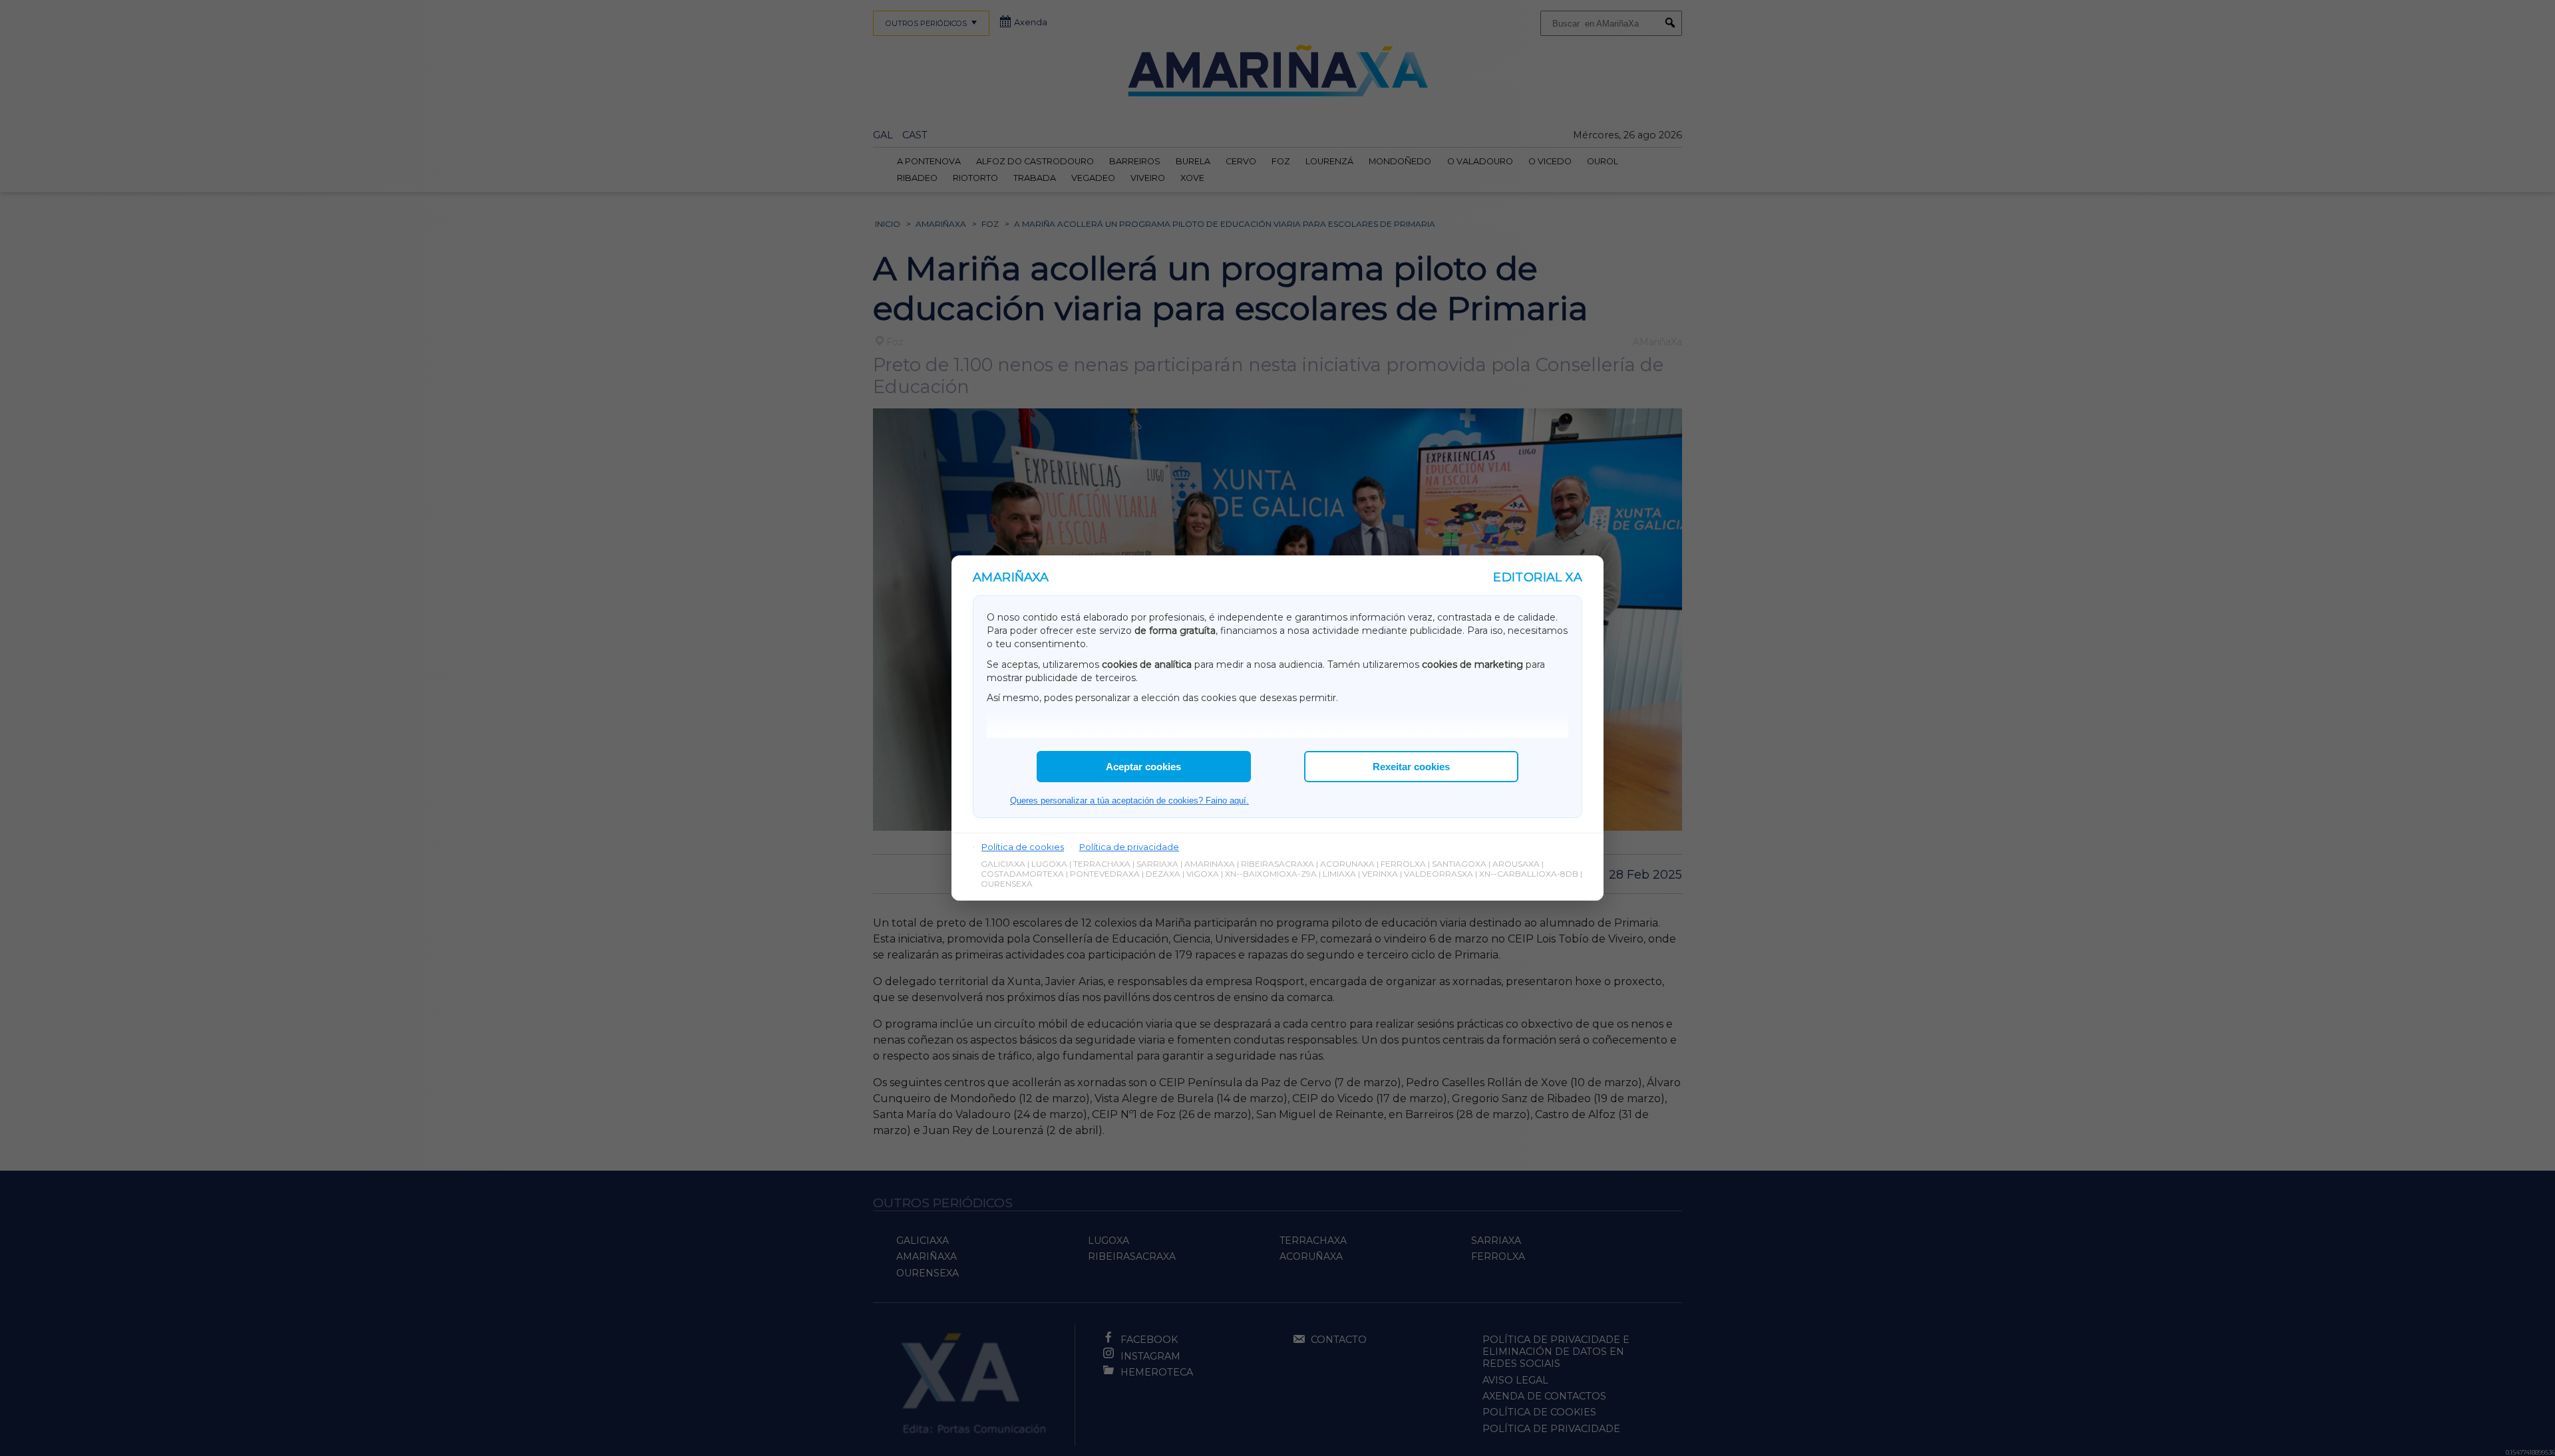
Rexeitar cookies (1411, 767)
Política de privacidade (1129, 847)
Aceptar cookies (1143, 767)
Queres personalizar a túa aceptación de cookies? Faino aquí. (1129, 801)
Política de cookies (1023, 847)
